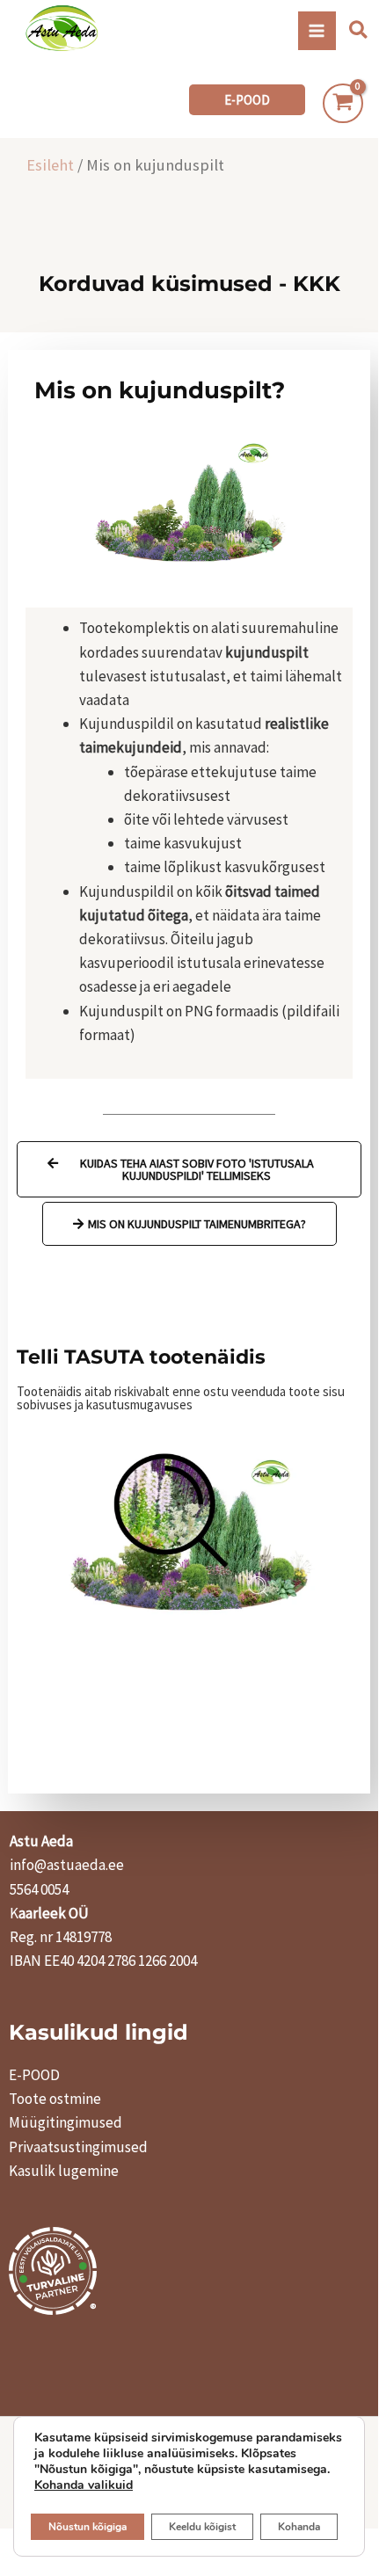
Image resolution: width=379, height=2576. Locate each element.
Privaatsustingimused (78, 2147)
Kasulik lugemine (64, 2171)
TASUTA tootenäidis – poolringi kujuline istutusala (189, 1513)
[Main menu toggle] (317, 31)
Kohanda (299, 2527)
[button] (359, 31)
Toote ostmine (55, 2099)
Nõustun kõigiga (87, 2527)
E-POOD (34, 2075)
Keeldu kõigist (202, 2527)
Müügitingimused (66, 2122)
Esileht (50, 165)
